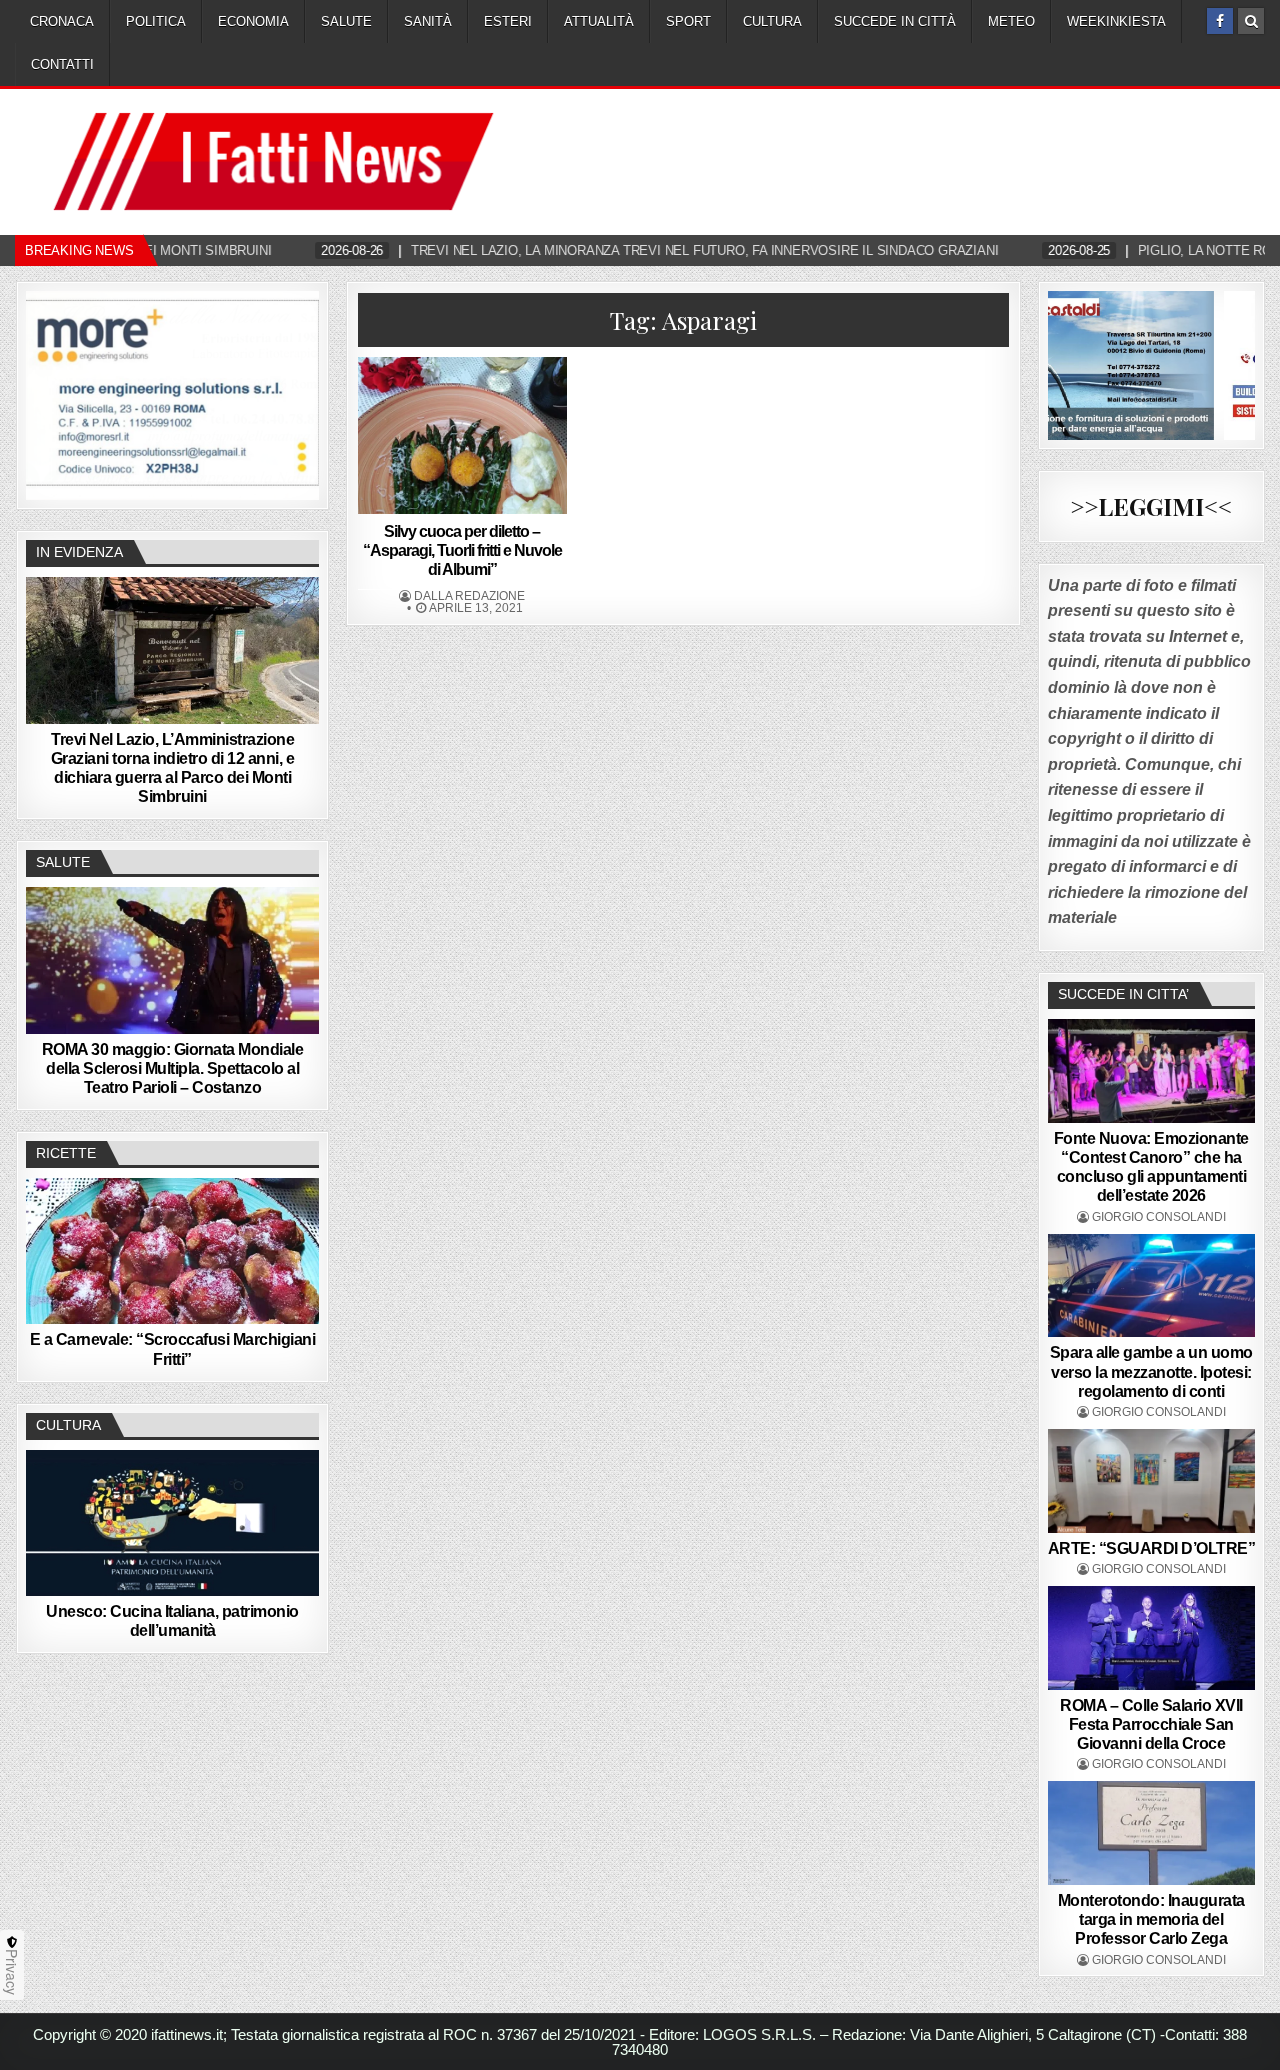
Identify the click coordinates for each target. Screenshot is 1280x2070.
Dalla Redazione (469, 596)
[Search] (1251, 21)
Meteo (1011, 21)
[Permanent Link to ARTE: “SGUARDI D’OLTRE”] (1152, 1481)
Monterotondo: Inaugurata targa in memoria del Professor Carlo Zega (1151, 1919)
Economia (253, 21)
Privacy (12, 1972)
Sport (688, 21)
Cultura (772, 21)
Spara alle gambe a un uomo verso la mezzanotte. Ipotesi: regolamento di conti (1151, 1371)
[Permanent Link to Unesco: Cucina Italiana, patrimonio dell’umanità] (172, 1523)
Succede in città (895, 21)
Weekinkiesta (1116, 21)
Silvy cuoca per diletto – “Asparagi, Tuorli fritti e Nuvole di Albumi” (462, 550)
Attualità (599, 21)
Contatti (62, 64)
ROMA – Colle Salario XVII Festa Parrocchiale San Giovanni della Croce (1151, 1724)
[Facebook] (1220, 21)
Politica (156, 21)
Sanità (428, 21)
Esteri (508, 21)
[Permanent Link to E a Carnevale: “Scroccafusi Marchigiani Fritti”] (172, 1251)
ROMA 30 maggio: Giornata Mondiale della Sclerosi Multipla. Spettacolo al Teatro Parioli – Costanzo (173, 1068)
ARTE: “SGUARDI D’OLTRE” (1152, 1548)
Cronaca (62, 21)
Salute (346, 21)
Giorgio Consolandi (1159, 1217)
